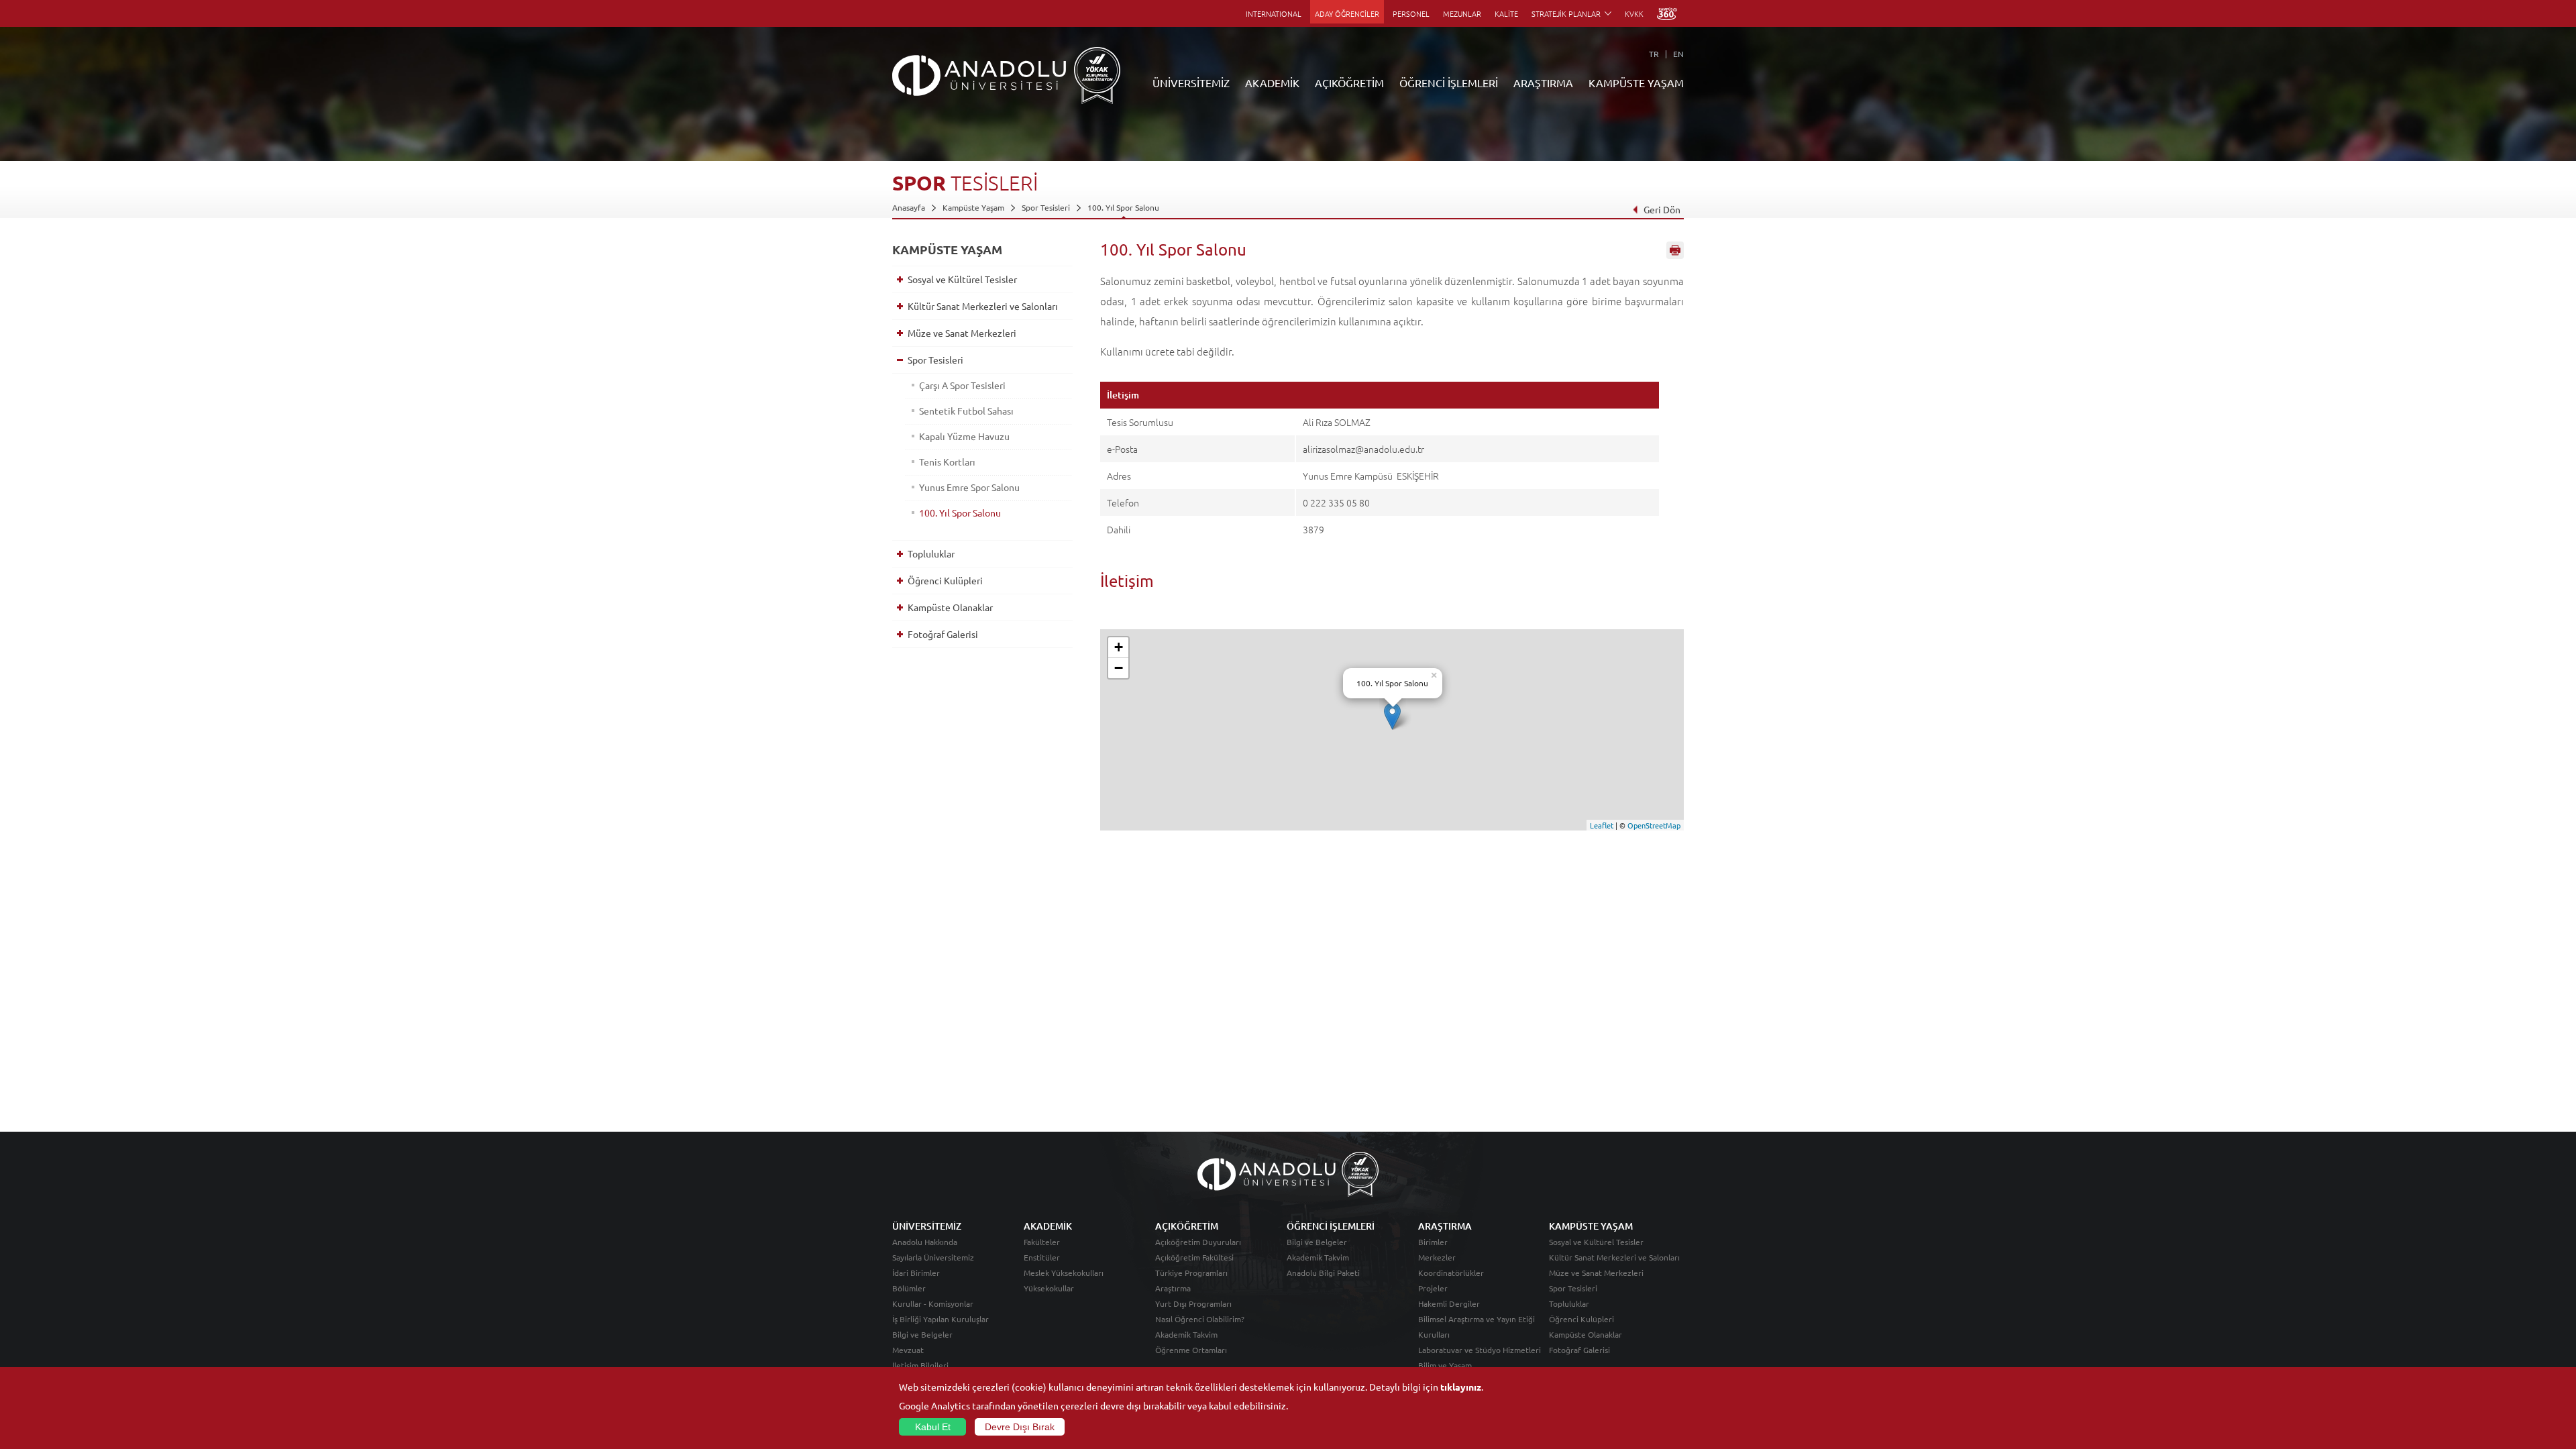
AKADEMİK (1272, 83)
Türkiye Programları (1191, 1273)
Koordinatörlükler (1451, 1273)
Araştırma (1173, 1288)
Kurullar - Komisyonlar (933, 1303)
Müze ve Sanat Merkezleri (962, 333)
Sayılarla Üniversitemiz (933, 1257)
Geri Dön (1662, 209)
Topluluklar (931, 553)
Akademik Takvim (1186, 1334)
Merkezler (1437, 1257)
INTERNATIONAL (1274, 13)
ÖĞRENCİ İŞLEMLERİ (1449, 83)
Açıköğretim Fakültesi (1194, 1257)
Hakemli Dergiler (1449, 1303)
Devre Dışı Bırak (1020, 1427)
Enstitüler (1042, 1257)
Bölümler (909, 1288)
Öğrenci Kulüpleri (945, 580)
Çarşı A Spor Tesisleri (962, 385)
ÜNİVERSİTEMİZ (1191, 83)
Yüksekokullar (1049, 1288)
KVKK (1634, 13)
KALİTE (1506, 13)
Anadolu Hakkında (925, 1242)
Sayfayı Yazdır (1675, 250)
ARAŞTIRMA (1543, 83)
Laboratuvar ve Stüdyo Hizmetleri (1480, 1350)
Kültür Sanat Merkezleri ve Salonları (983, 306)
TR (1654, 54)
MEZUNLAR (1462, 13)
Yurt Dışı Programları (1193, 1303)
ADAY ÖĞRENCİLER (1347, 13)
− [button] (1119, 668)
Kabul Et (933, 1427)
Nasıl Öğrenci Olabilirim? (1200, 1319)
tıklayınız (1461, 1387)
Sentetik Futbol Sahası (966, 411)
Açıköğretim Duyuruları (1198, 1242)
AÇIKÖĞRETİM (1349, 83)
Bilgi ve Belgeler (922, 1334)
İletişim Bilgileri (920, 1365)
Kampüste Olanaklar (950, 607)
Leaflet (1602, 825)
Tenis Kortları (947, 462)
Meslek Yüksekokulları (1064, 1273)
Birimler (1433, 1242)
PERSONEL (1411, 13)
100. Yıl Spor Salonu (1123, 207)
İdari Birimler (916, 1273)
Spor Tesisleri (1046, 207)
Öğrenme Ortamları (1191, 1350)
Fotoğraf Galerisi (943, 634)
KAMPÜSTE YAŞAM (1636, 83)
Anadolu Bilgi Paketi (1323, 1273)
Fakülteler (1042, 1242)
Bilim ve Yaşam (1445, 1365)
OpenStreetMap (1654, 825)
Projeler (1433, 1288)
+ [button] (1119, 647)
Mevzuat (908, 1350)
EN (1678, 54)
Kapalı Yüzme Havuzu (964, 436)
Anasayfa (909, 207)
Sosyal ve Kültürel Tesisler (962, 279)
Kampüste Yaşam (973, 207)
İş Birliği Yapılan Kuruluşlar (941, 1319)
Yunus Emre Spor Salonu (969, 487)
